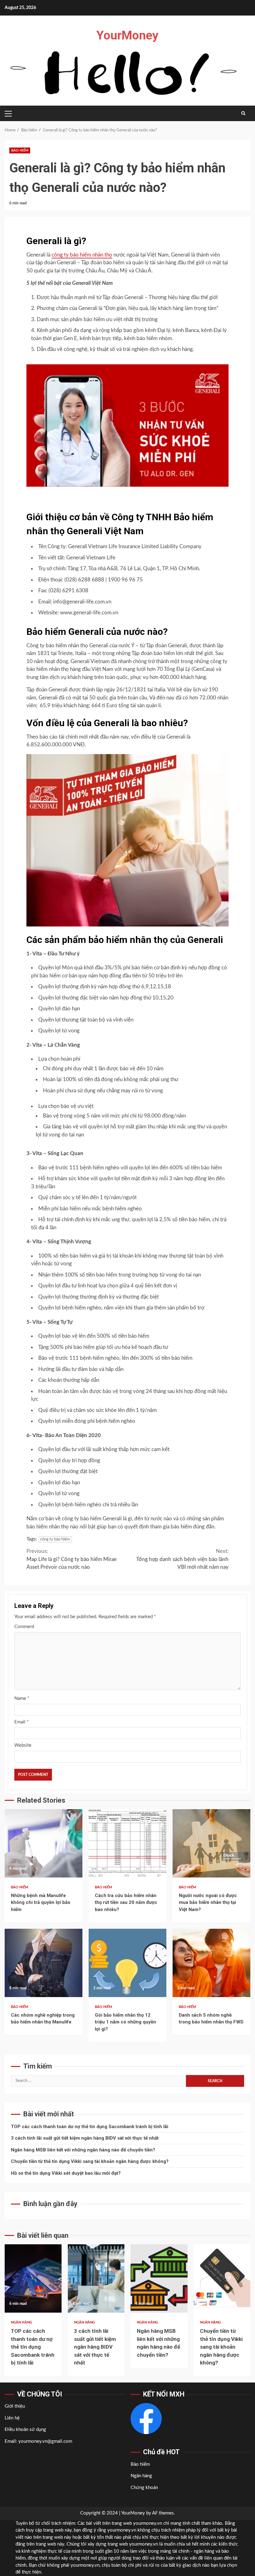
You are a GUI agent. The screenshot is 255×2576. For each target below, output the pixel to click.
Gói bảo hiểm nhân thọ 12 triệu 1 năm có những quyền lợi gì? (127, 1963)
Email (21, 1722)
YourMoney (127, 35)
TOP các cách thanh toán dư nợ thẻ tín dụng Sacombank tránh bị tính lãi (90, 2127)
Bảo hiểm (20, 150)
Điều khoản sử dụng (25, 2430)
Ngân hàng (21, 2322)
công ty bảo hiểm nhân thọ (82, 255)
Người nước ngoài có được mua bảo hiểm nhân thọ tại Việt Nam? (211, 1843)
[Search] (243, 113)
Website (23, 1745)
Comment (24, 1627)
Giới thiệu (15, 2406)
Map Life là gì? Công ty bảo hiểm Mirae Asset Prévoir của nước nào (72, 1559)
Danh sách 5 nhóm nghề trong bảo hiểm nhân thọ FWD (211, 1963)
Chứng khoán (144, 2488)
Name (22, 1698)
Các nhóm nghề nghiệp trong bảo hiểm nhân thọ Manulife (44, 1963)
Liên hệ (12, 2418)
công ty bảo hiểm (55, 1539)
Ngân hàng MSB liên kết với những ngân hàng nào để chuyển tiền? (83, 2150)
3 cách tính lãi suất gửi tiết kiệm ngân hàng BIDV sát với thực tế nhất (85, 2138)
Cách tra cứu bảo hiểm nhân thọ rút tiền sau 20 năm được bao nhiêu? (127, 1843)
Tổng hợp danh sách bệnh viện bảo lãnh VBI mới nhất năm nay (182, 1559)
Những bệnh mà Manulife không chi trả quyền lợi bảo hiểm (44, 1843)
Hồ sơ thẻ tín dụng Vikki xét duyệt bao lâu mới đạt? (66, 2173)
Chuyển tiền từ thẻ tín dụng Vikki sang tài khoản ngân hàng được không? (90, 2161)
